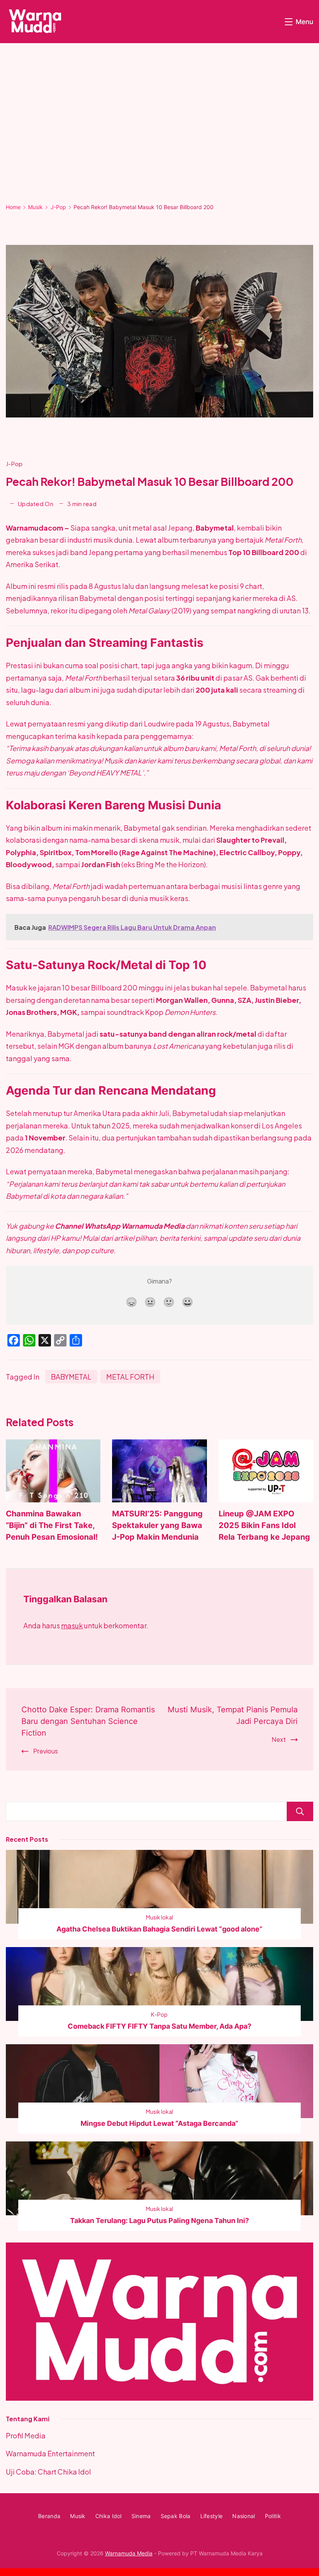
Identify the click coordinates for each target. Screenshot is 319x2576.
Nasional (244, 2516)
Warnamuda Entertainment (50, 2453)
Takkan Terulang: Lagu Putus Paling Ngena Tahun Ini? (159, 2221)
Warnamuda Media (129, 2553)
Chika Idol (109, 2516)
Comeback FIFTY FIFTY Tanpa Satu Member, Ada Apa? (159, 2026)
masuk (72, 1625)
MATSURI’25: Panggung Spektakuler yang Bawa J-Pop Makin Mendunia (157, 1525)
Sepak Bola (176, 2516)
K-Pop (159, 2014)
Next (279, 1739)
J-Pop (14, 464)
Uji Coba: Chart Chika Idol (48, 2472)
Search (300, 1811)
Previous (46, 1751)
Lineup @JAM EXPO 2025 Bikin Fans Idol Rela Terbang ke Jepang (264, 1525)
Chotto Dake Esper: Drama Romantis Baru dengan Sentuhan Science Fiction (88, 1721)
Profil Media (26, 2435)
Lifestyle (212, 2516)
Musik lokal (159, 1917)
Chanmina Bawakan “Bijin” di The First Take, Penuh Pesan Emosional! (52, 1525)
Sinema (141, 2516)
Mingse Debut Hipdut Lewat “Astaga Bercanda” (159, 2123)
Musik (78, 2516)
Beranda (49, 2516)
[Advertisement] (159, 129)
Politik (273, 2516)
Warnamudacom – (38, 528)
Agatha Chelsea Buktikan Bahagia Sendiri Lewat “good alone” (159, 1929)
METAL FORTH (130, 1377)
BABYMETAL (71, 1377)
